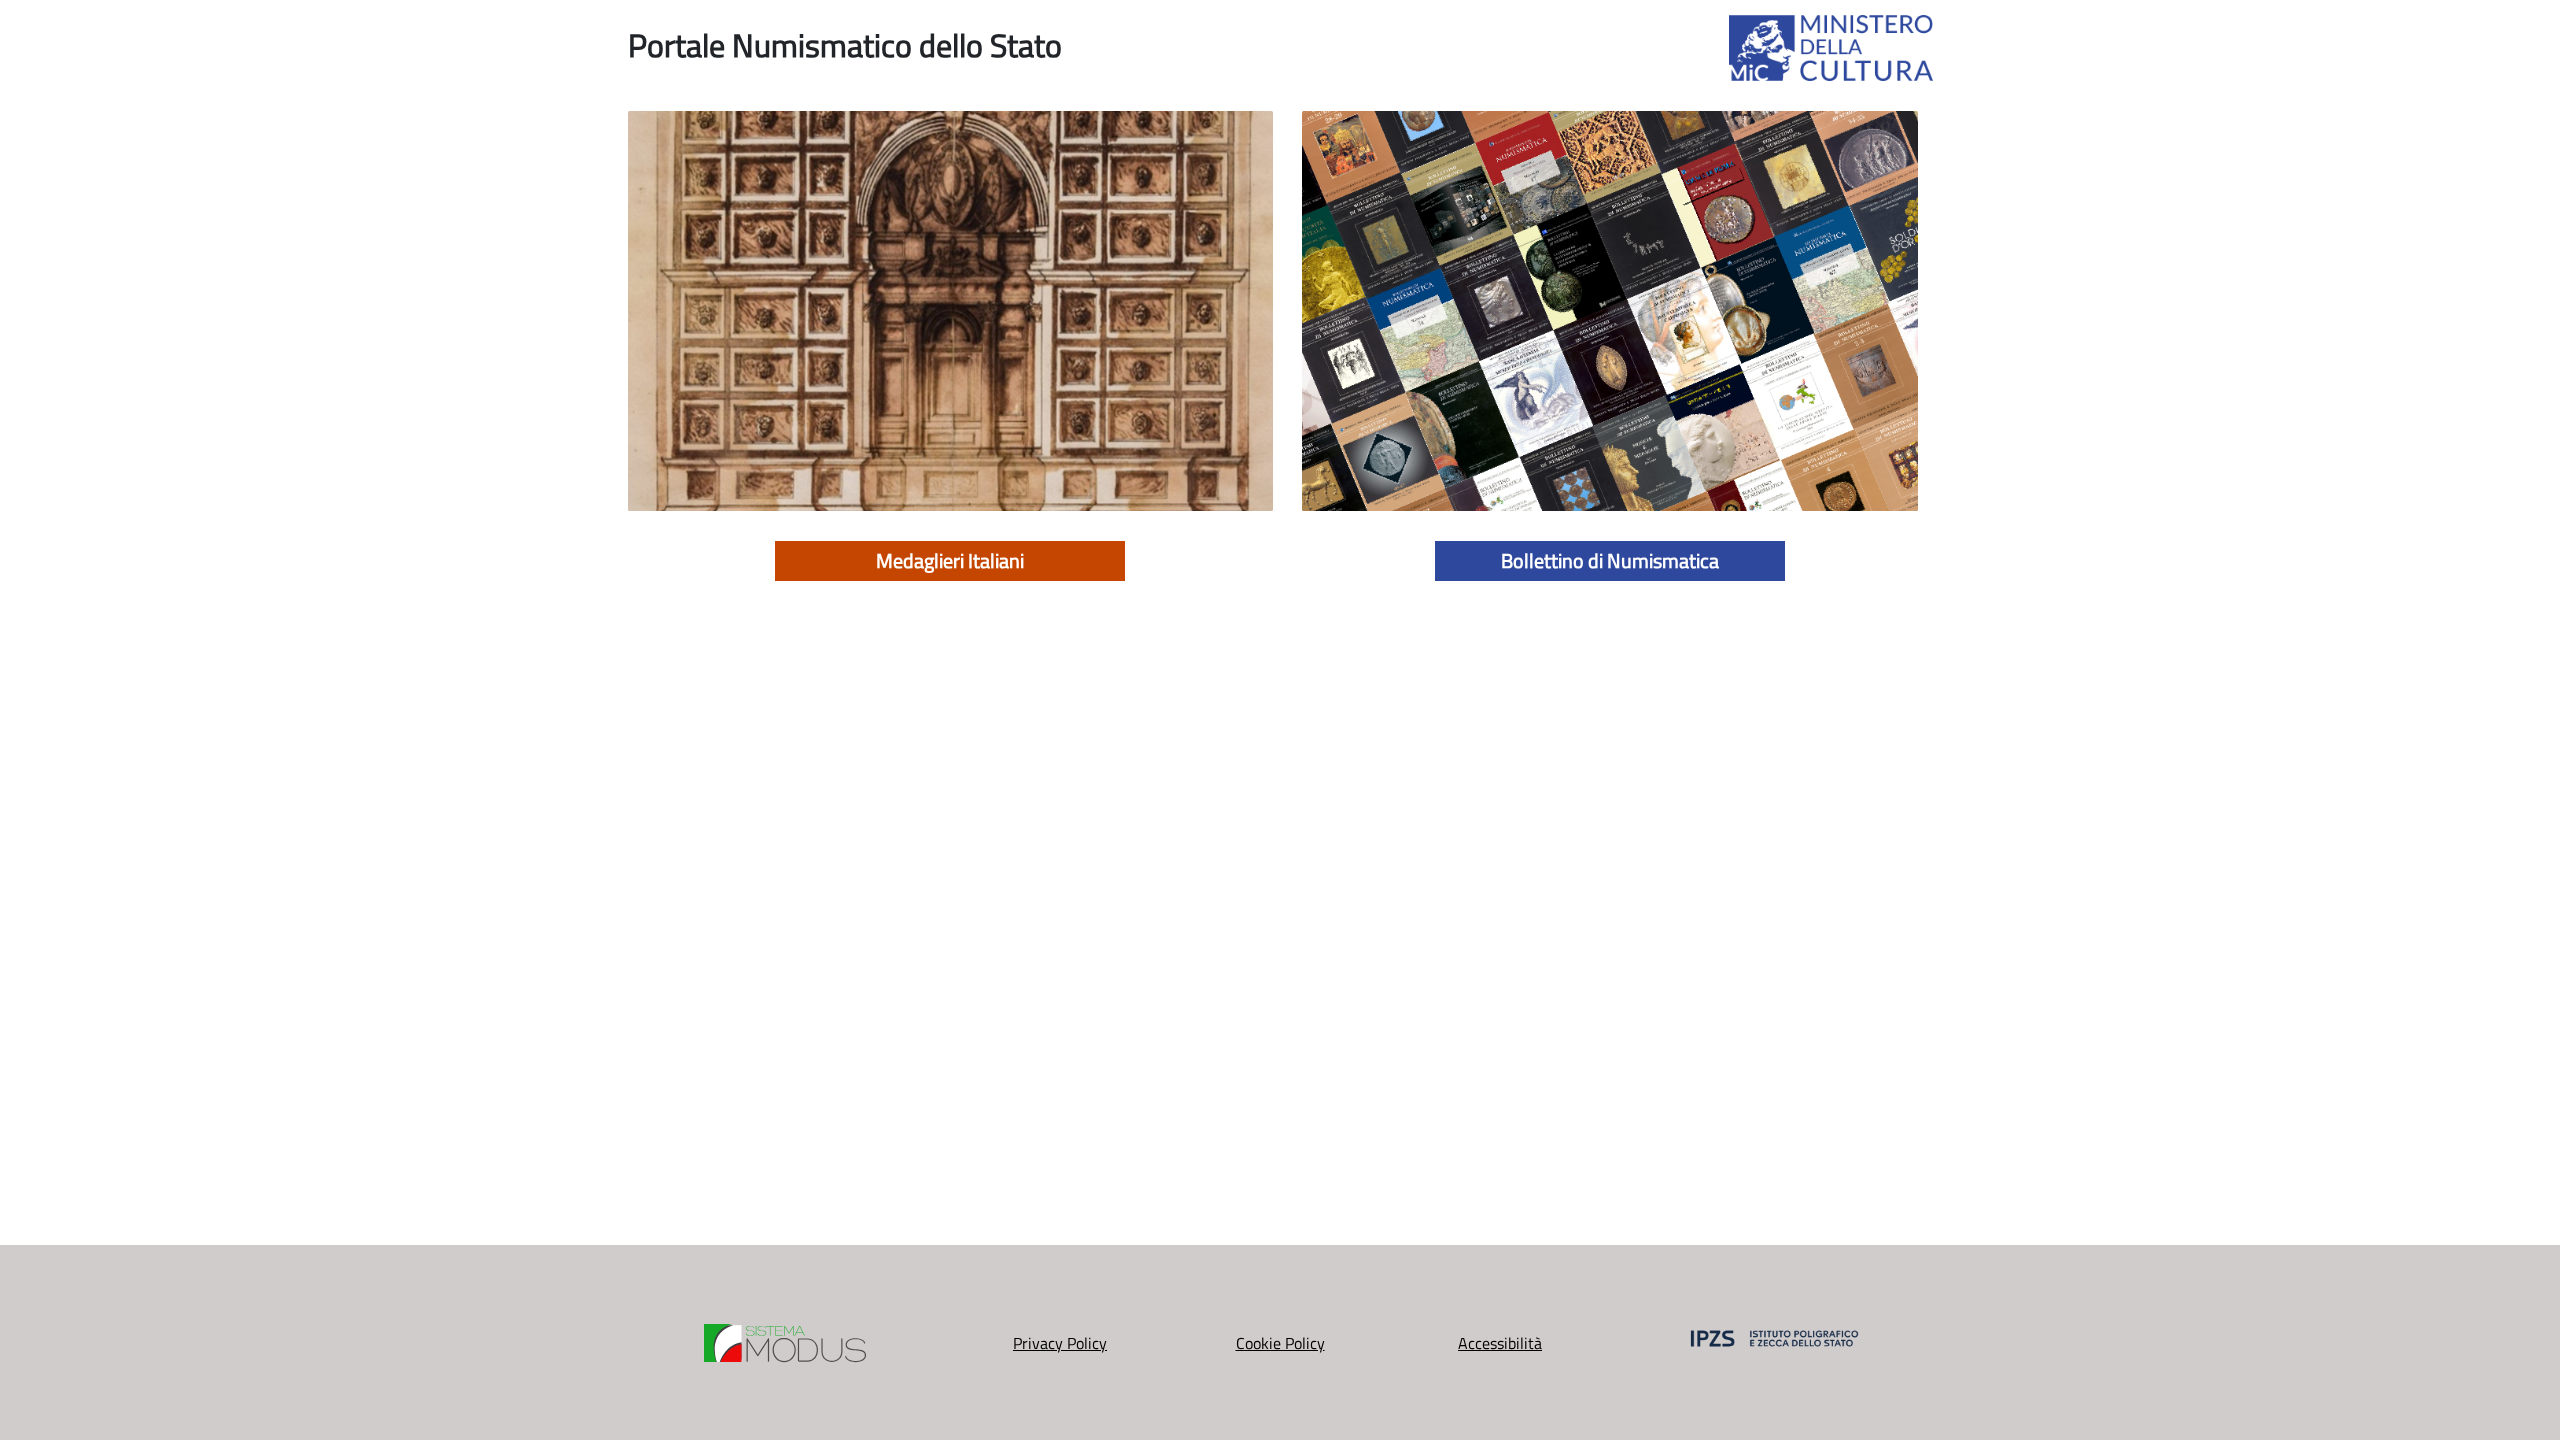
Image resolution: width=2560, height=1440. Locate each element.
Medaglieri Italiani (950, 560)
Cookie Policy (1280, 1343)
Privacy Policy (1060, 1343)
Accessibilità (1500, 1343)
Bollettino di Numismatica (1610, 560)
